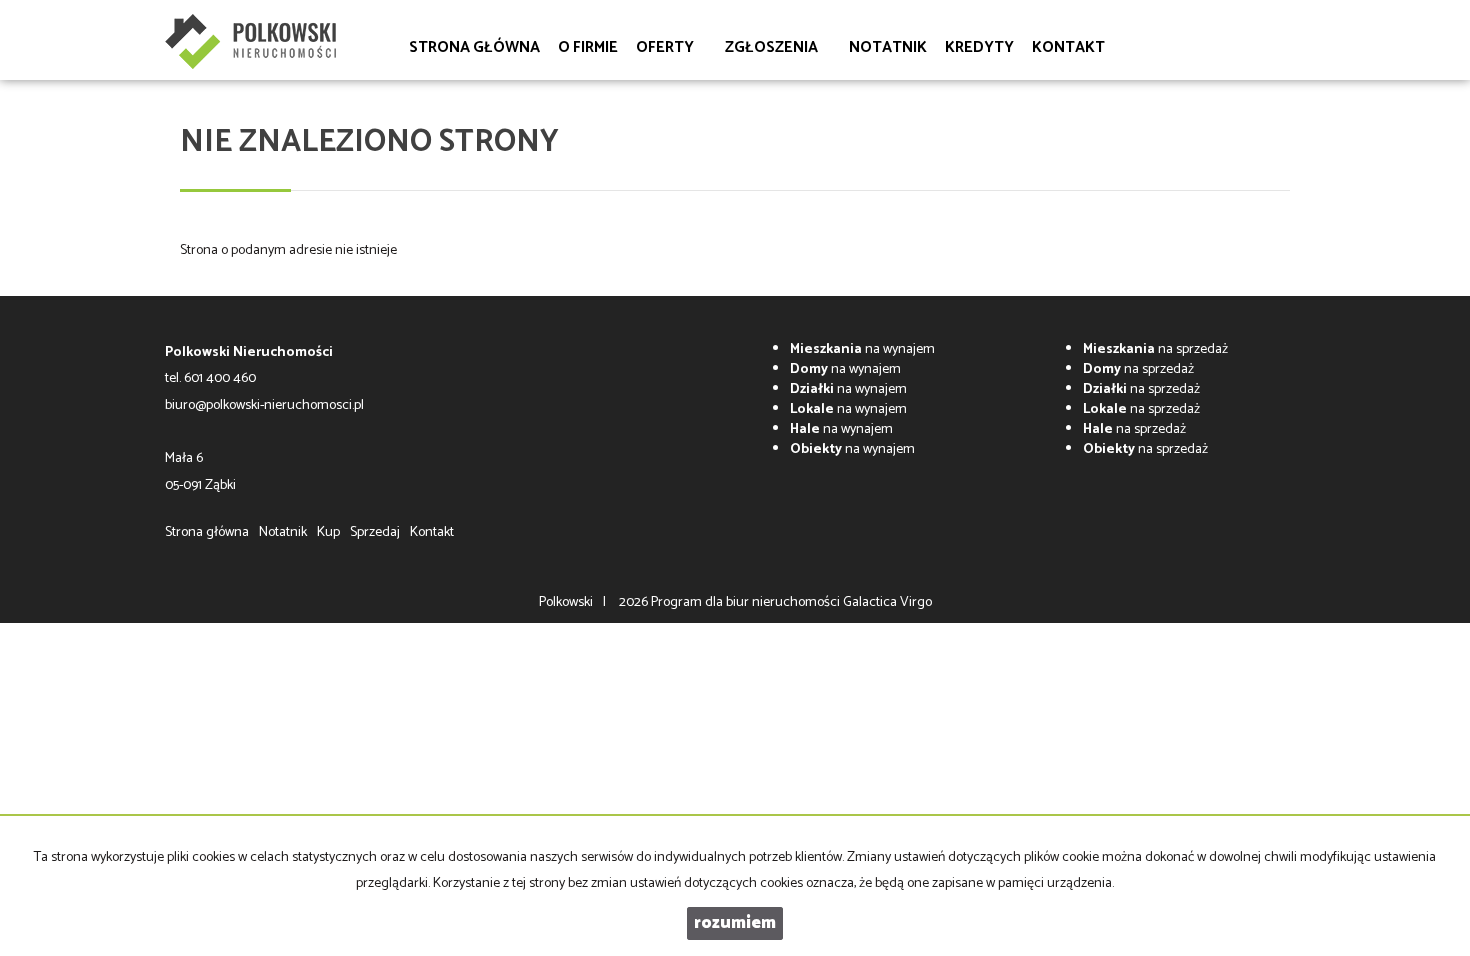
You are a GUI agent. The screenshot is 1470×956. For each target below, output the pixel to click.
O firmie (588, 47)
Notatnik (888, 47)
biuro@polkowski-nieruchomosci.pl (264, 405)
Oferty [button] (666, 47)
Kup (328, 532)
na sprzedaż (1155, 349)
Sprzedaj (375, 532)
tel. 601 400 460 (210, 378)
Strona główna (474, 47)
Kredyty (979, 47)
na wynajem (862, 349)
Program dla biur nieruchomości (747, 602)
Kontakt (1068, 47)
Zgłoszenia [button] (773, 47)
